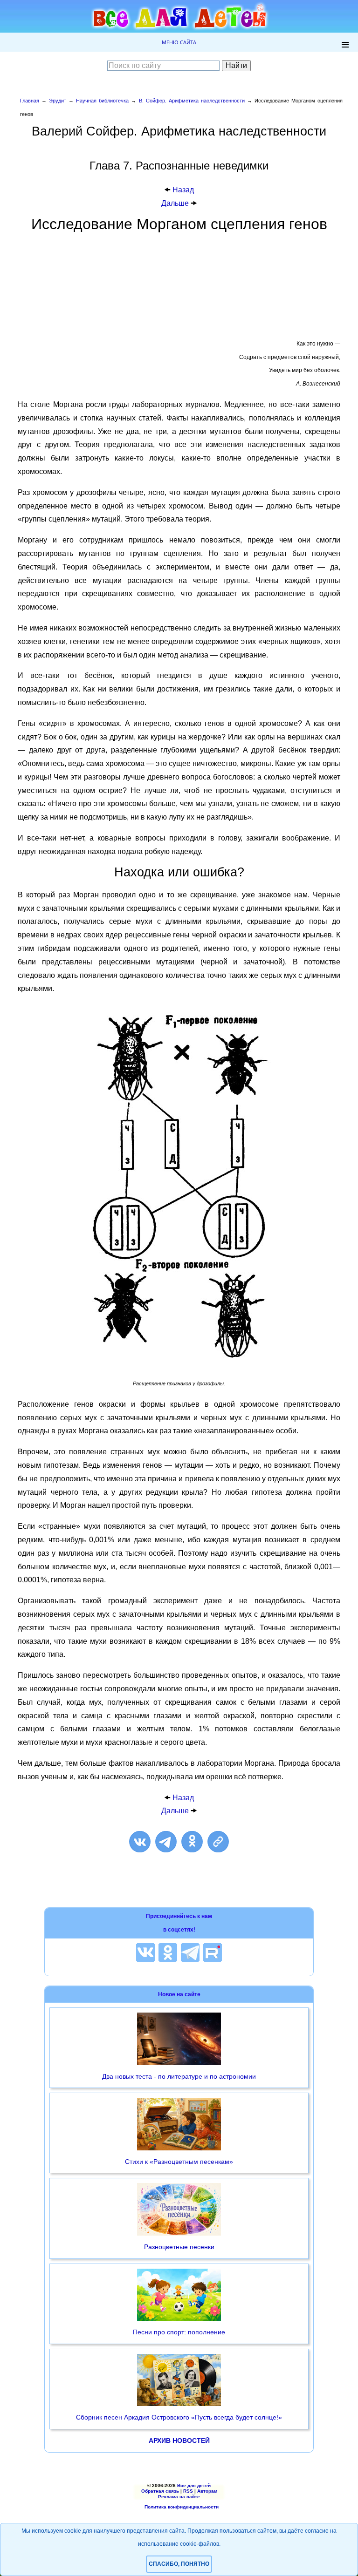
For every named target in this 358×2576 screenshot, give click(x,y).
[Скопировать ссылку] (218, 1842)
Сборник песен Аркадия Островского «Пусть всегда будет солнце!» (179, 2417)
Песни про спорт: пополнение (179, 2332)
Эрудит (58, 101)
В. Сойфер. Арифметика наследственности (192, 101)
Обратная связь (160, 2491)
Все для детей (194, 2485)
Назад (183, 190)
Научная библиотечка (102, 101)
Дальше (176, 203)
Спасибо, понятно (179, 2564)
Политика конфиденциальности (182, 2507)
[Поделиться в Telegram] (166, 1842)
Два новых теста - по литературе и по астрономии (179, 2076)
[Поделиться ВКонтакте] (140, 1842)
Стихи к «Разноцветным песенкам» (179, 2162)
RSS (188, 2491)
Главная (30, 101)
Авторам (207, 2491)
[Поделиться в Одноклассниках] (192, 1842)
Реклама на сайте (179, 2497)
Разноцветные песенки (179, 2247)
